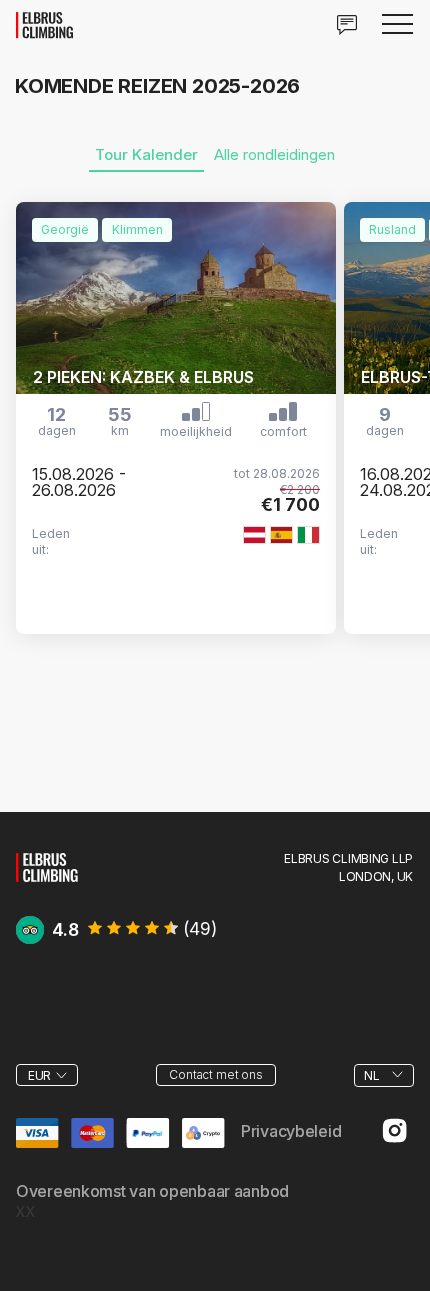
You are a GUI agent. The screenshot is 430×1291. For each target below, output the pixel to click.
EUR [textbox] (39, 1075)
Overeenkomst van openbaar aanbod (152, 1191)
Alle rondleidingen (274, 154)
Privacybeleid (291, 1131)
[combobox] (47, 1075)
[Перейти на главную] (47, 864)
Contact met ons (215, 1074)
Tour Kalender (146, 154)
